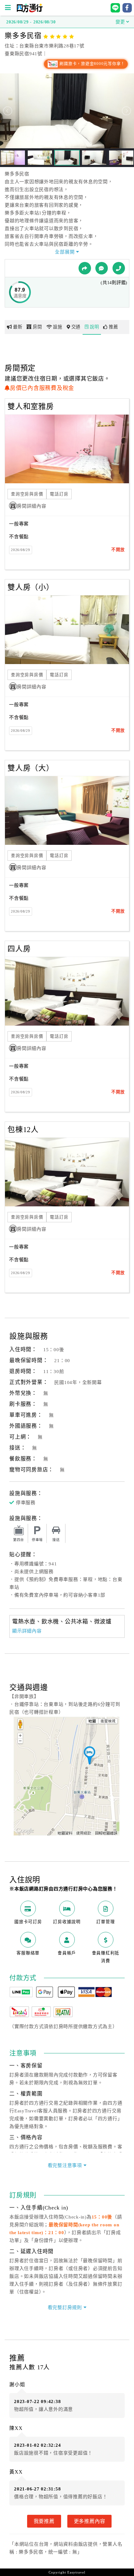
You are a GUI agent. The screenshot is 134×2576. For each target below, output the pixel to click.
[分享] (85, 268)
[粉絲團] (102, 268)
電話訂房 (59, 494)
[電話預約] (119, 268)
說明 (94, 327)
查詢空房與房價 (27, 494)
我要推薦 (44, 2521)
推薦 (113, 327)
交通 (76, 327)
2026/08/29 (21, 550)
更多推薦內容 (90, 2521)
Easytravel (76, 2572)
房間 (37, 327)
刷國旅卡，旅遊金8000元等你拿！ (92, 64)
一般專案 (19, 524)
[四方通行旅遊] (29, 11)
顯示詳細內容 (27, 1631)
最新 (18, 327)
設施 (58, 327)
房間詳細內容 (32, 506)
